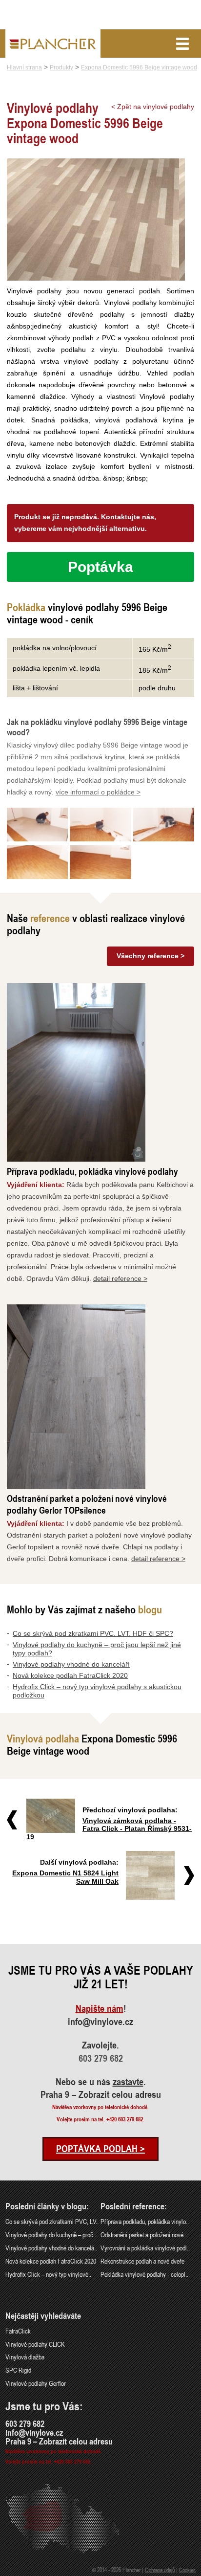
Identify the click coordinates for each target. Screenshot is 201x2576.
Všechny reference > (151, 956)
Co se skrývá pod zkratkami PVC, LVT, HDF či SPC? (93, 1633)
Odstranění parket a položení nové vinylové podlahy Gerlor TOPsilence (87, 1504)
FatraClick (18, 2331)
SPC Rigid (18, 2370)
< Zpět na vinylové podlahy (153, 107)
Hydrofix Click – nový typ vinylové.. (48, 2274)
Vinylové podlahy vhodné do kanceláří (71, 1664)
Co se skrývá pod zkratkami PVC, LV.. (52, 2221)
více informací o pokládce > (98, 792)
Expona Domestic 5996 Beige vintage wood (139, 67)
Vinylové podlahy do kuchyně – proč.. (51, 2235)
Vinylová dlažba (25, 2357)
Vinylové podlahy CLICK (35, 2344)
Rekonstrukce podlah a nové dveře (142, 2261)
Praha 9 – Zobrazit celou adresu (101, 2094)
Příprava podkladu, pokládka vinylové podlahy (92, 1171)
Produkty (61, 67)
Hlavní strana (24, 67)
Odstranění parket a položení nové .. (144, 2235)
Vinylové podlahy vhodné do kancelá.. (51, 2248)
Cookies (187, 2570)
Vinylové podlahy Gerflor (36, 2383)
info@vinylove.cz (100, 2022)
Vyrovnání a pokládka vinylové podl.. (145, 2248)
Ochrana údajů (160, 2570)
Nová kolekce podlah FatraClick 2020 (70, 1675)
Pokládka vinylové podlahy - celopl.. (144, 2274)
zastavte (128, 2082)
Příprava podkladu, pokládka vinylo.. (145, 2221)
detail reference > (120, 1278)
